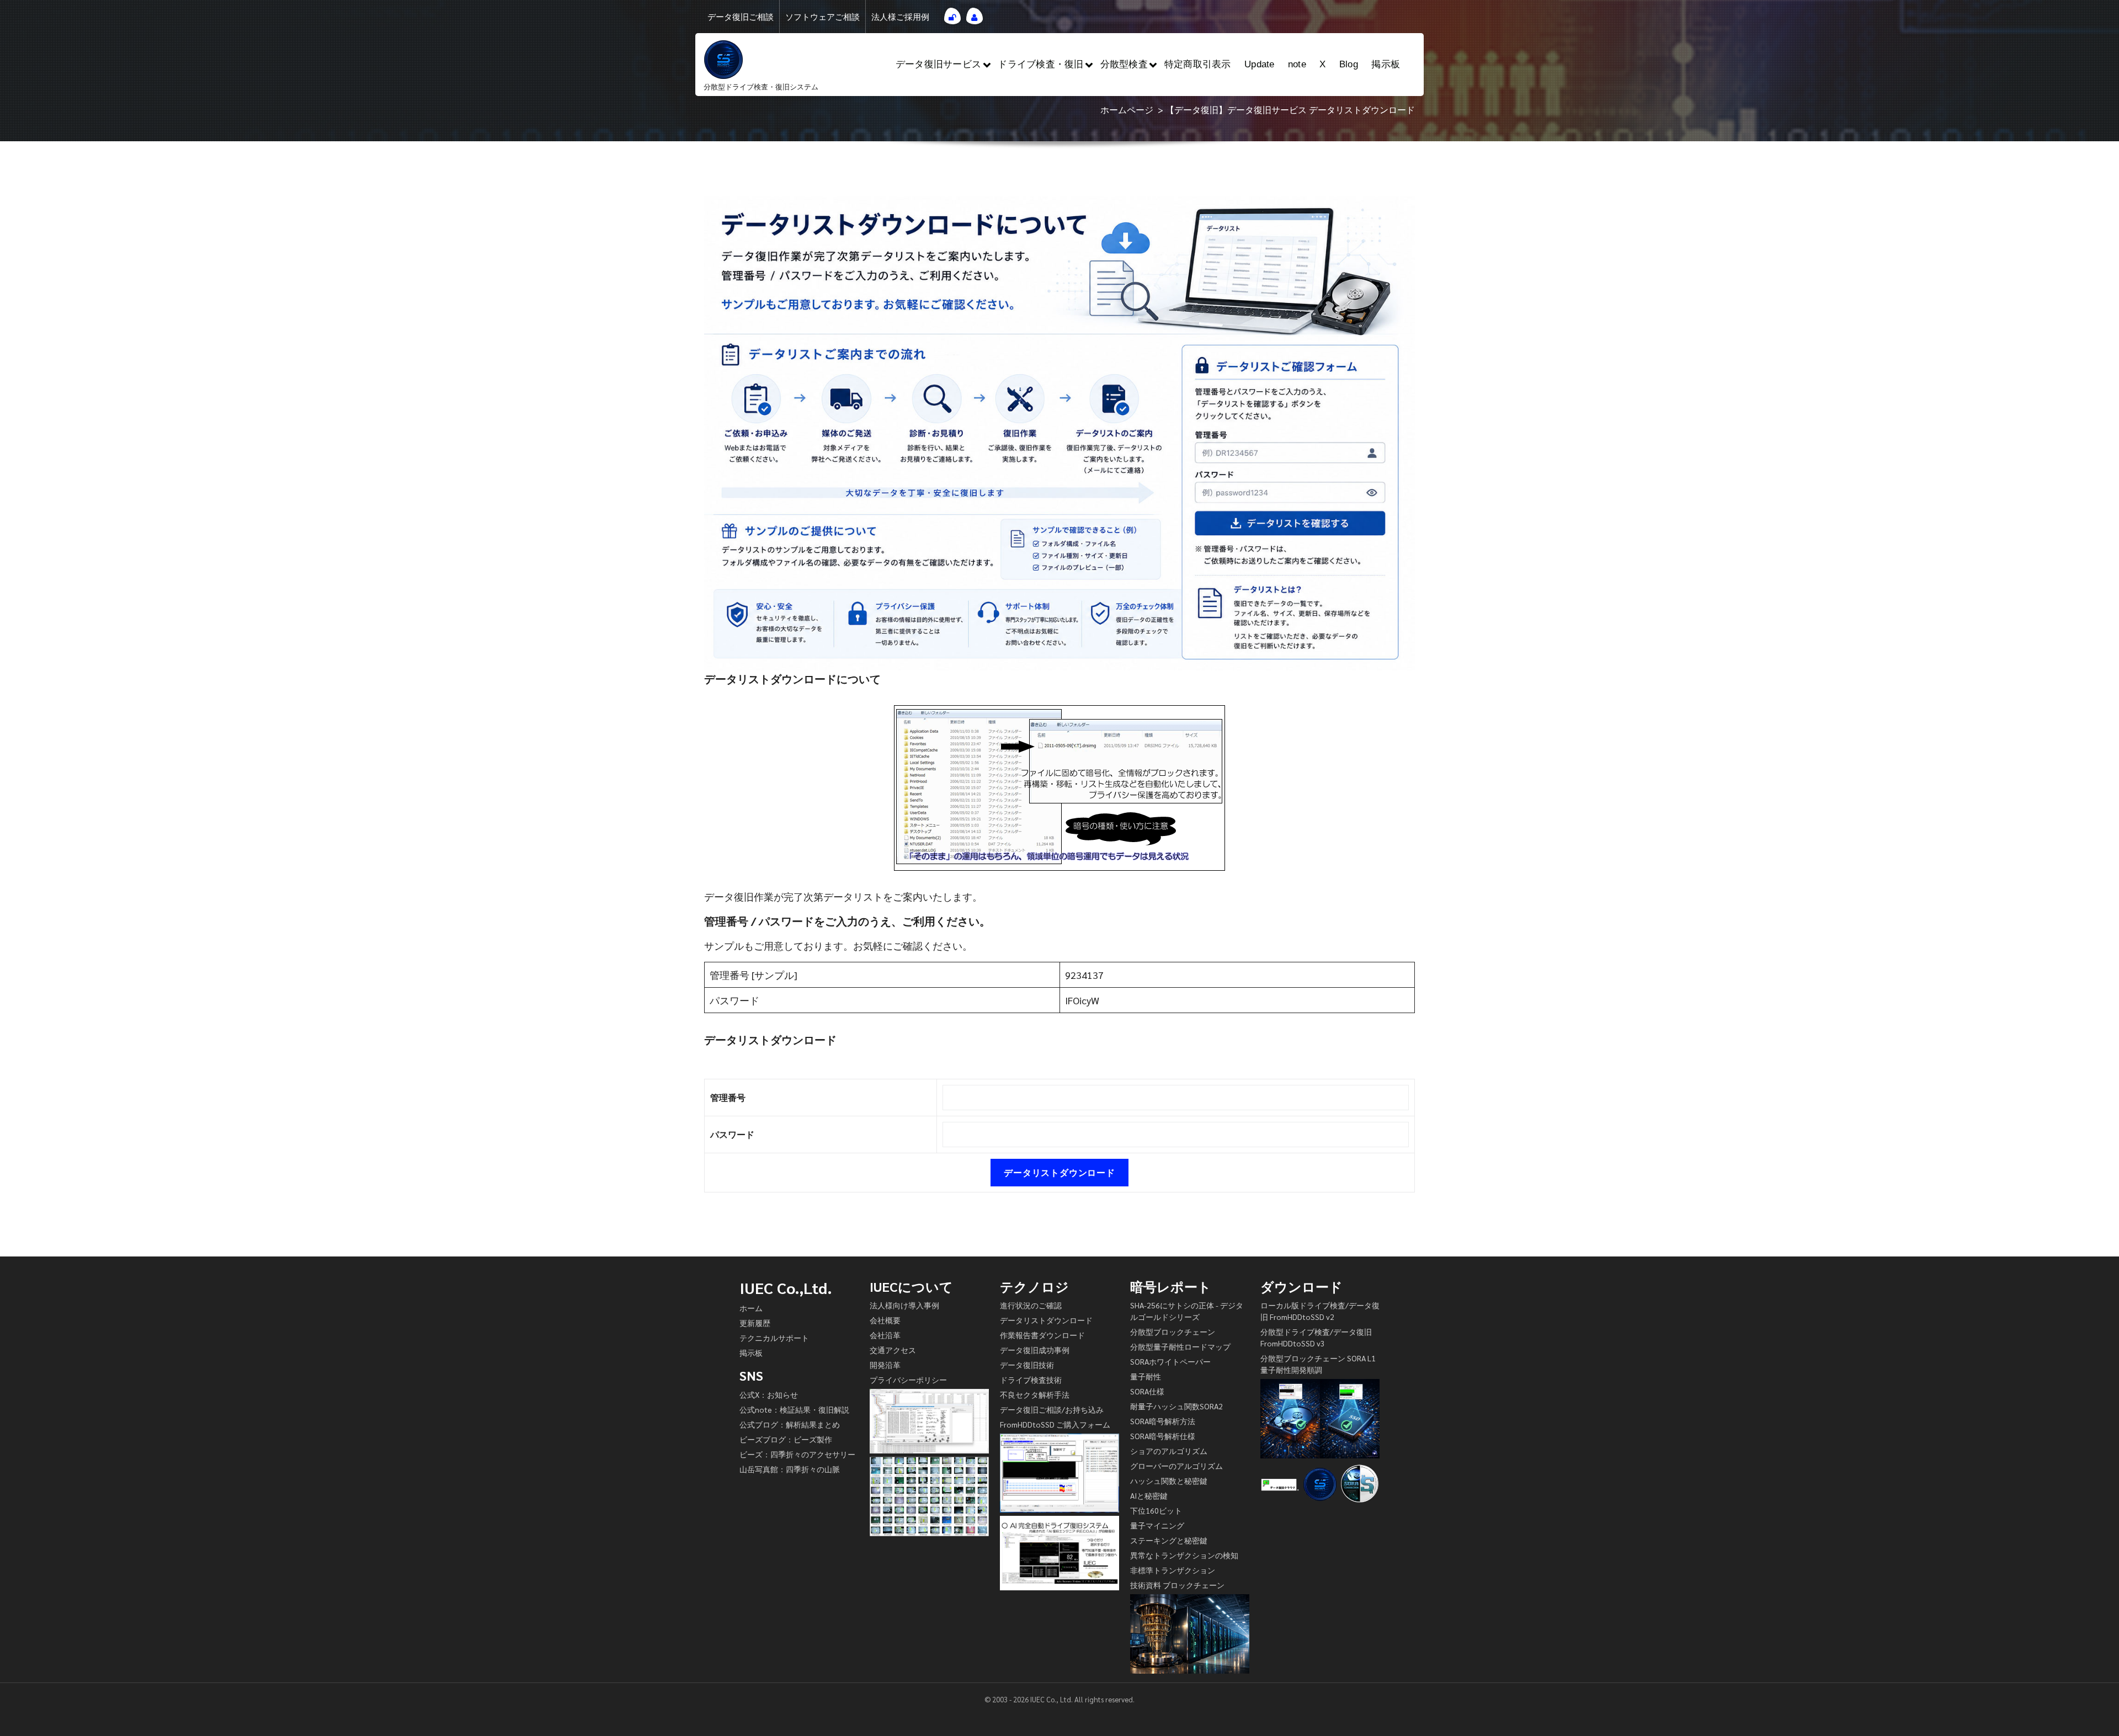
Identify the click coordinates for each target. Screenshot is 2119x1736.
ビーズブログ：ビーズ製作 (786, 1439)
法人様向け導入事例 (904, 1305)
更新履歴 (755, 1323)
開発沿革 (885, 1365)
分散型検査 (1124, 64)
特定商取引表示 (1198, 64)
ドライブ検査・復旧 (1040, 64)
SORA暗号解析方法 (1163, 1421)
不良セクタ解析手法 (1035, 1394)
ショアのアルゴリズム (1169, 1451)
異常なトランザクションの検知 (1184, 1555)
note (1297, 64)
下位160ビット (1156, 1510)
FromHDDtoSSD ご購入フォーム (1055, 1424)
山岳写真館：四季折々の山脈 (790, 1469)
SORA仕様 (1147, 1391)
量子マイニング (1157, 1525)
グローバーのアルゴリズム (1176, 1466)
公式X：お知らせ (769, 1394)
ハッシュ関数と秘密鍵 (1169, 1481)
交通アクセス (893, 1350)
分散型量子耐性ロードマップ (1180, 1346)
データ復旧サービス (938, 64)
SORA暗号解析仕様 (1163, 1436)
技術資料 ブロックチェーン (1177, 1585)
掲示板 (1386, 64)
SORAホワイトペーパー (1170, 1361)
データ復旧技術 (1027, 1365)
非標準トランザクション (1173, 1570)
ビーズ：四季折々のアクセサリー (797, 1454)
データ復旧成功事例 (1035, 1350)
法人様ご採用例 (900, 17)
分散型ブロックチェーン (1173, 1332)
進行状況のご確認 (1031, 1305)
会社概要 (885, 1320)
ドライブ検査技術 (1031, 1380)
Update (1260, 64)
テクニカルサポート (774, 1338)
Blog (1349, 64)
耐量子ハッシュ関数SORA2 (1176, 1406)
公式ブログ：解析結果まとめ (790, 1424)
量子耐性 (1146, 1376)
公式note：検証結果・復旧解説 (794, 1409)
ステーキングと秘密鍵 (1169, 1540)
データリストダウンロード (1046, 1320)
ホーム (751, 1308)
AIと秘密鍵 (1149, 1495)
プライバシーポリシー (908, 1380)
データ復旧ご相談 (741, 17)
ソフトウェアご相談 (822, 17)
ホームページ (1127, 110)
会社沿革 (885, 1335)
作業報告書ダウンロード (1042, 1335)
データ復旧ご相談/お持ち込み (1052, 1409)
